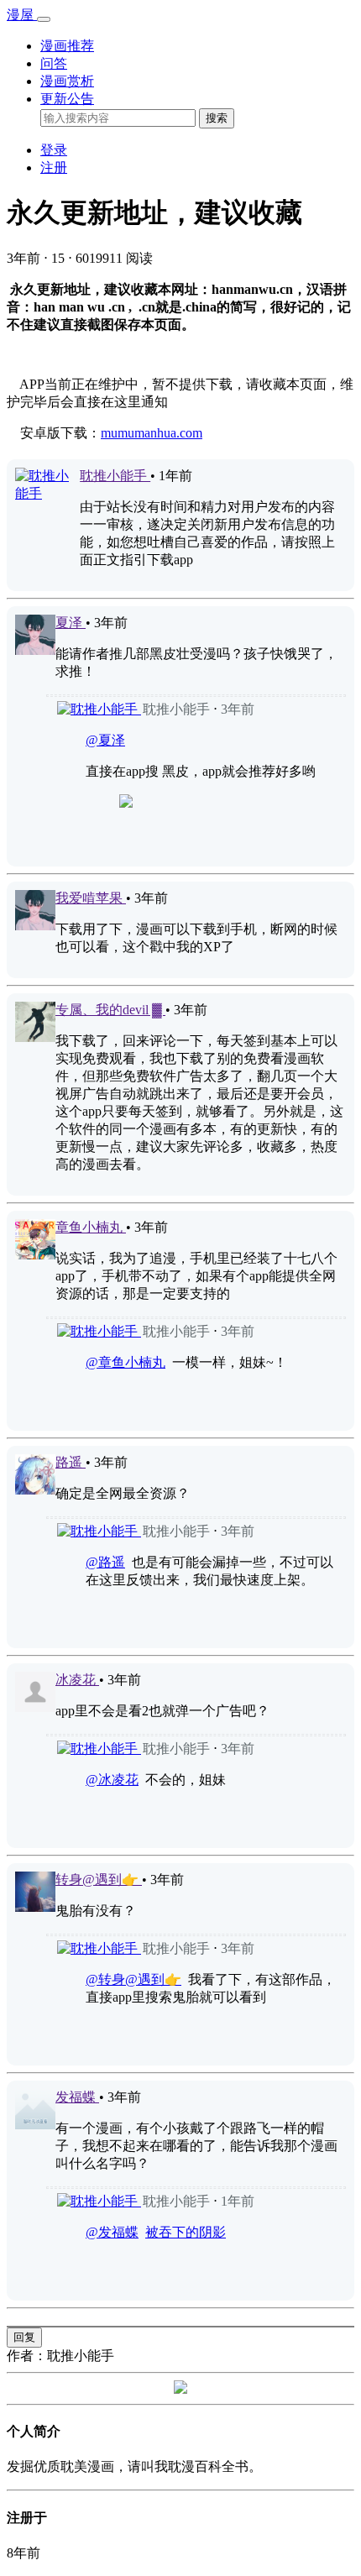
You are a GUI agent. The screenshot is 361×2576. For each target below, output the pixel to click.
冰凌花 (77, 1680)
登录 (54, 150)
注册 (54, 168)
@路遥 (105, 1562)
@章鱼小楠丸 (126, 1362)
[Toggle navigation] (44, 19)
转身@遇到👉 (99, 1880)
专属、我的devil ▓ (110, 1010)
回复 (24, 2337)
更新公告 (67, 99)
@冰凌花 (112, 1780)
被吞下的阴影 (186, 2232)
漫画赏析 (67, 81)
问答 (54, 63)
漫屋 (22, 15)
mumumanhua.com (152, 433)
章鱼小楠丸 (91, 1227)
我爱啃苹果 (91, 898)
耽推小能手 (115, 476)
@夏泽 (105, 740)
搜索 (217, 118)
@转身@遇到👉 (133, 1979)
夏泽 (71, 623)
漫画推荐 (67, 46)
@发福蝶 (112, 2232)
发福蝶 (77, 2097)
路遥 (71, 1462)
